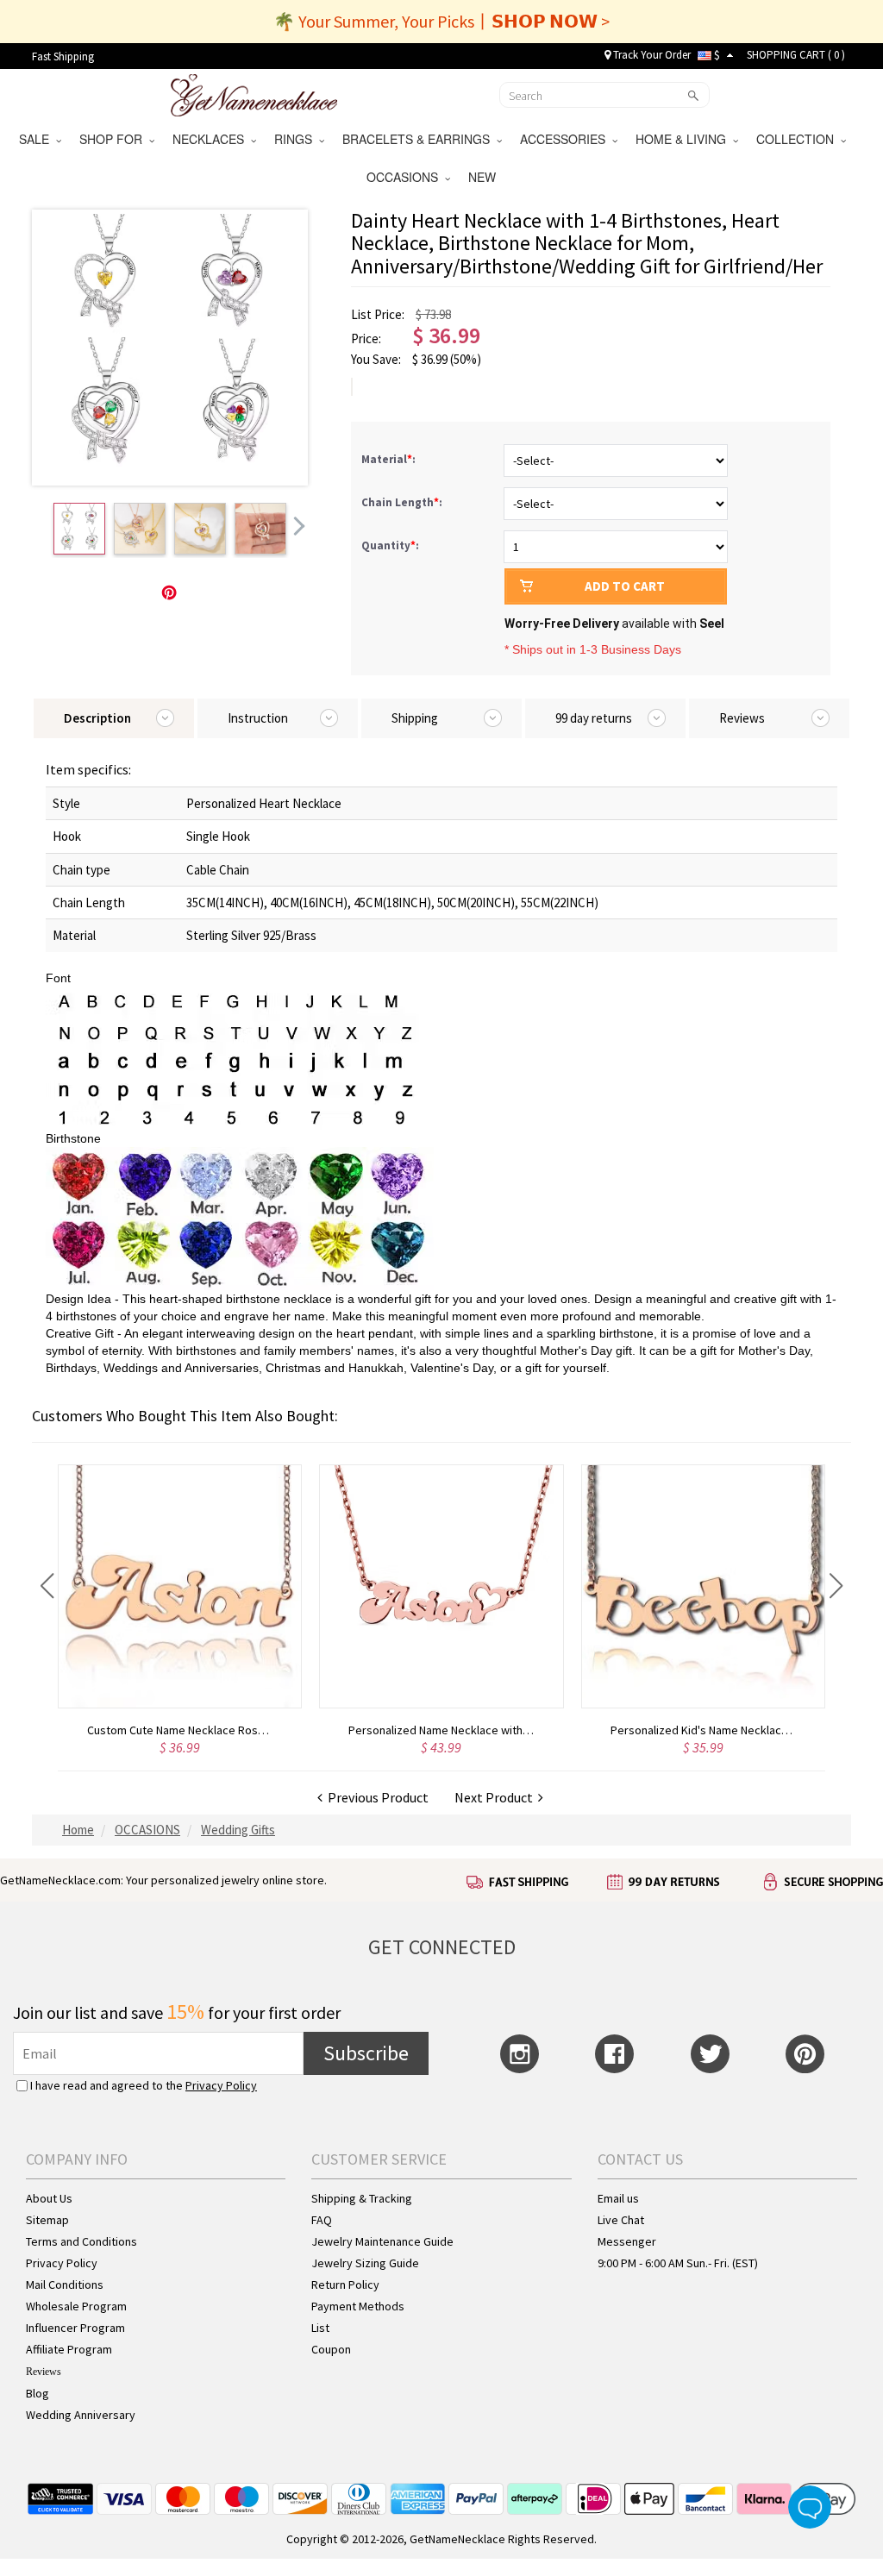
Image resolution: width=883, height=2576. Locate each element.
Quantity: (390, 545)
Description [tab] (97, 718)
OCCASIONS (406, 177)
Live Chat (621, 2220)
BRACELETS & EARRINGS (420, 139)
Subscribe (366, 2053)
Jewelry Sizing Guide (365, 2263)
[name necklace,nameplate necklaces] (254, 93)
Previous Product (376, 1797)
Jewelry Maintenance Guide (382, 2241)
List (320, 2328)
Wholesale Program (76, 2306)
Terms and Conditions (81, 2241)
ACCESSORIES (566, 139)
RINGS (297, 139)
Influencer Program (75, 2328)
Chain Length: (403, 502)
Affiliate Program (69, 2349)
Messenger (627, 2241)
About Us (49, 2198)
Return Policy (345, 2285)
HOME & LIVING (684, 139)
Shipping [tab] (415, 718)
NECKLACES (212, 139)
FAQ (322, 2220)
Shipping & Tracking (362, 2198)
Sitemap (47, 2220)
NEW (484, 177)
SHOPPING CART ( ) (796, 55)
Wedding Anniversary (81, 2415)
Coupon (331, 2349)
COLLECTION (798, 139)
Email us (618, 2198)
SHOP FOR (114, 139)
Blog (38, 2393)
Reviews (44, 2372)
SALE (38, 139)
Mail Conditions (65, 2285)
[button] (47, 1586)
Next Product (496, 1797)
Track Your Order (651, 55)
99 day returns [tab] (594, 718)
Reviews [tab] (742, 718)
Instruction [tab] (258, 718)
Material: (390, 459)
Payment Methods (358, 2306)
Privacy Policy (221, 2085)
